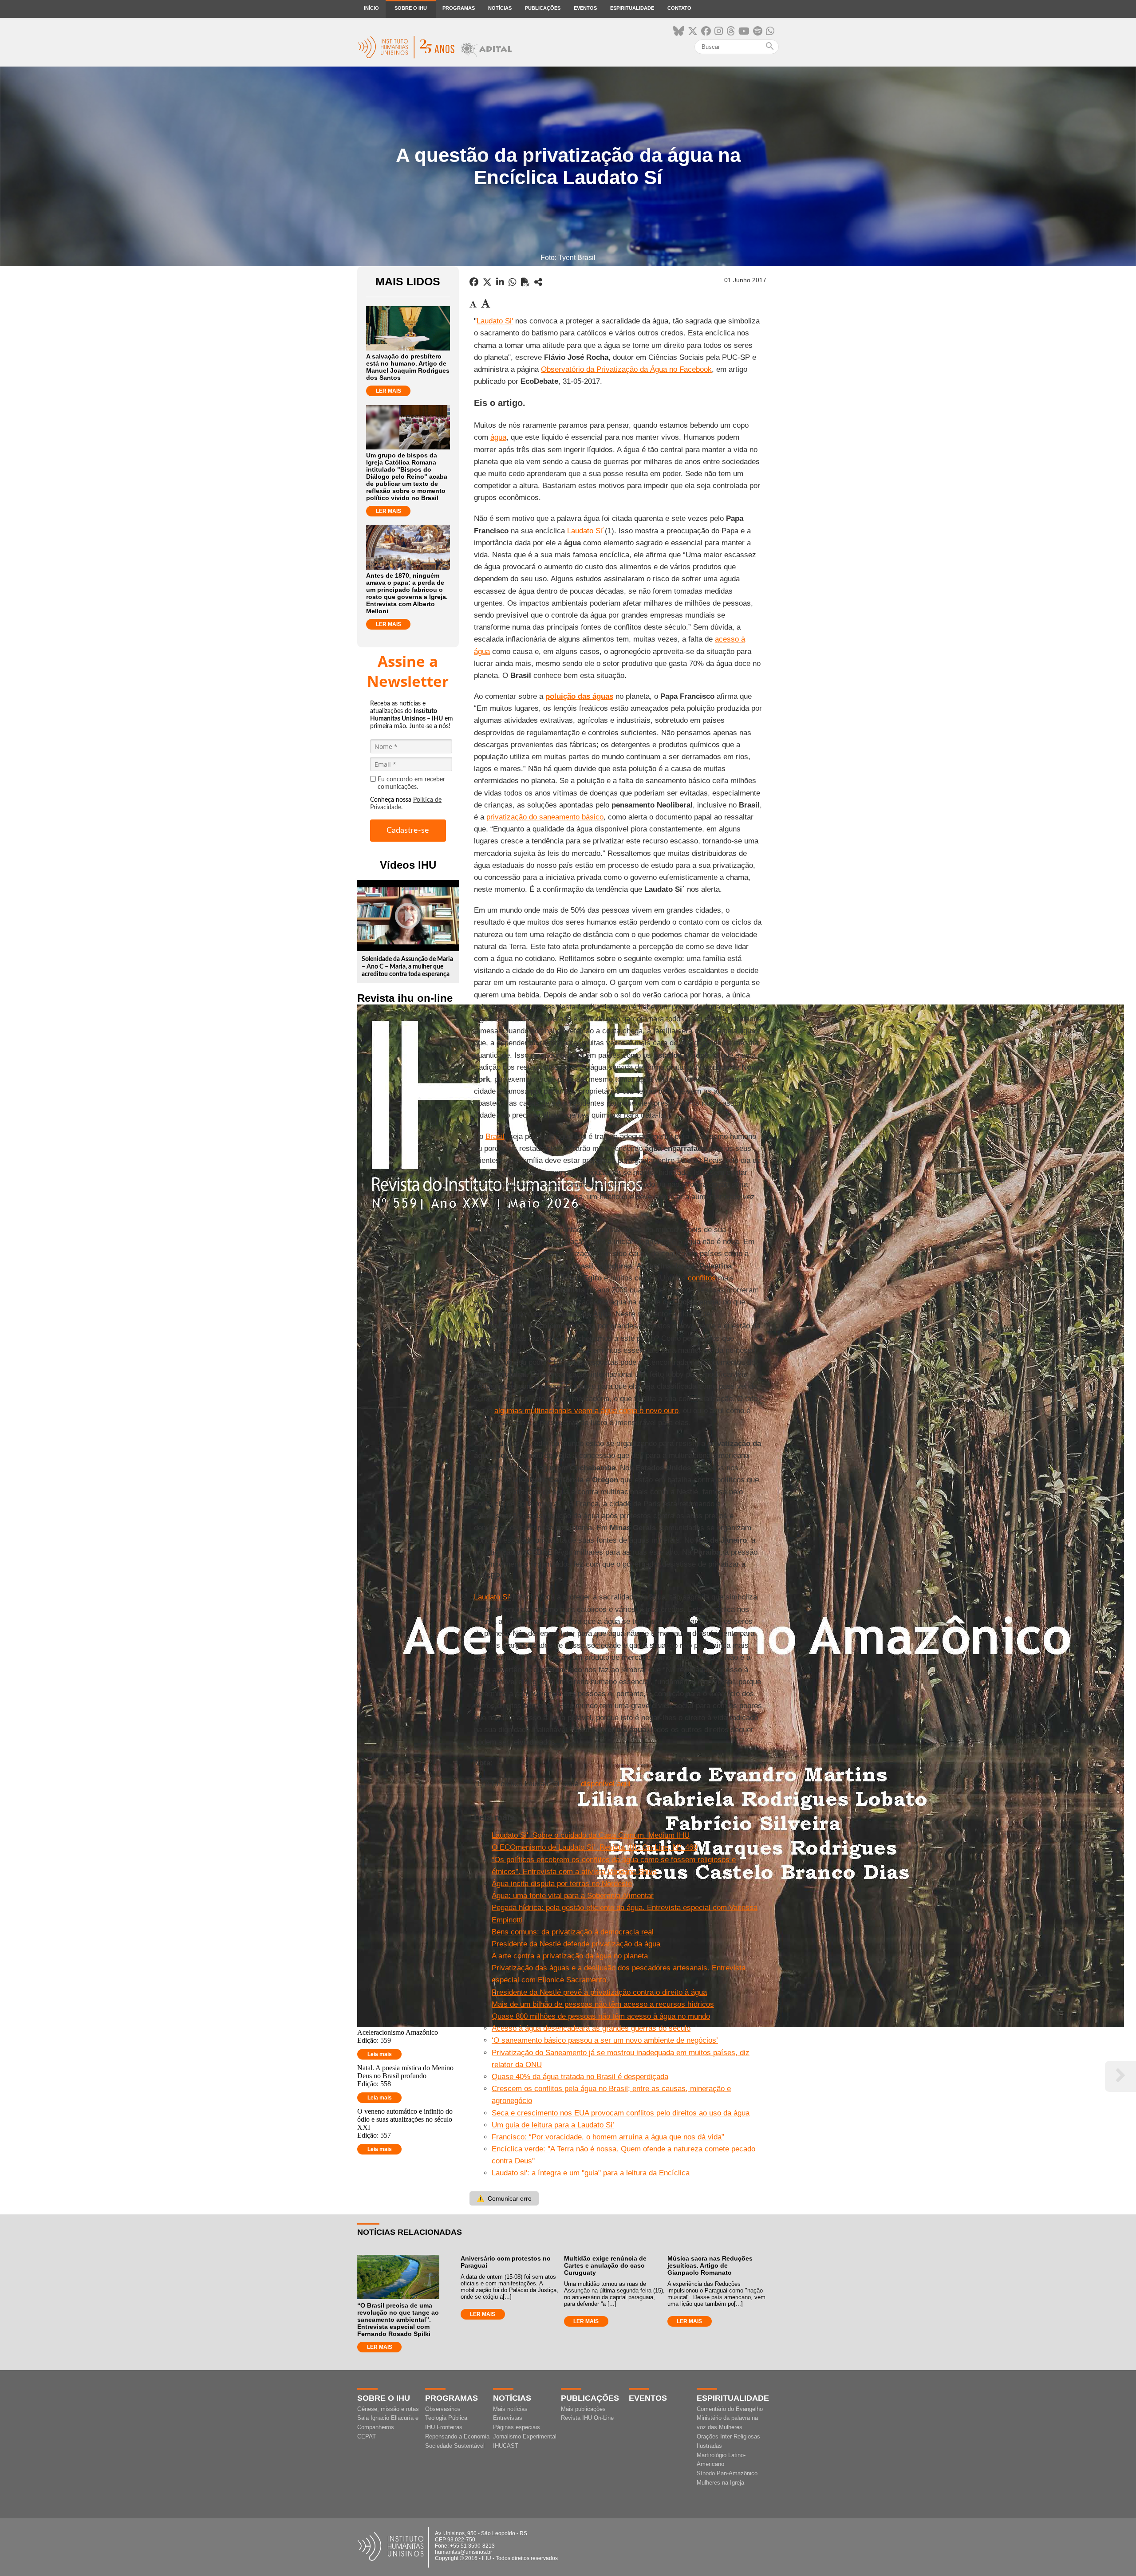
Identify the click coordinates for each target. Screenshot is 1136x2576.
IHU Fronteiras (444, 2427)
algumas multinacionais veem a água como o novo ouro (586, 1411)
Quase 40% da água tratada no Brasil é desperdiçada (580, 2077)
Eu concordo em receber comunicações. (411, 783)
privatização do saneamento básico (545, 817)
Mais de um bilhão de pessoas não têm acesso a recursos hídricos (603, 2004)
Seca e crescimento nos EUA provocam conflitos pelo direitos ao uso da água (621, 2113)
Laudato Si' (495, 321)
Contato (679, 8)
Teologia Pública (446, 2418)
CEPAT (367, 2436)
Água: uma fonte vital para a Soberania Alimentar (573, 1896)
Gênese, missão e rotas (388, 2409)
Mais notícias (510, 2409)
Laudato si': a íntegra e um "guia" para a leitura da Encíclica (591, 2173)
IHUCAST (506, 2446)
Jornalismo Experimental (525, 2436)
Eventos (585, 8)
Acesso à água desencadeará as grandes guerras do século (591, 2028)
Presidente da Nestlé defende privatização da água (576, 1944)
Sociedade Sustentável (455, 2446)
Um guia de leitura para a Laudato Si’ (553, 2125)
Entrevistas (508, 2418)
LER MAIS (389, 391)
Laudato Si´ (586, 531)
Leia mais (380, 2054)
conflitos (702, 1278)
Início (371, 8)
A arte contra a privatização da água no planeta (570, 1956)
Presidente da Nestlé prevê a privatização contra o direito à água (599, 1992)
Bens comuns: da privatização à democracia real (573, 1932)
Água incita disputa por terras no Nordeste (562, 1884)
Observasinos (443, 2409)
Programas (459, 8)
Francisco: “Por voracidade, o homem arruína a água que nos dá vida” (608, 2137)
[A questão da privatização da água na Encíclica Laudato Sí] (538, 282)
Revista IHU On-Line (587, 2418)
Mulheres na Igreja (720, 2483)
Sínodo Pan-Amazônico (727, 2473)
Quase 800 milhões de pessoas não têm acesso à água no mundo (601, 2016)
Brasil (495, 1136)
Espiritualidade (632, 8)
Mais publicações (583, 2409)
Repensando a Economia (457, 2436)
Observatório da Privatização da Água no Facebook (626, 369)
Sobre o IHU (411, 8)
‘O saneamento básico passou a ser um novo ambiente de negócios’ (605, 2040)
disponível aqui (606, 1784)
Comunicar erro (504, 2198)
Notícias (500, 8)
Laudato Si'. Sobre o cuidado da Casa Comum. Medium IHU (591, 1835)
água (498, 437)
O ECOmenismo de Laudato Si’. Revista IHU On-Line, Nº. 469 (594, 1847)
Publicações (543, 8)
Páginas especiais (517, 2427)
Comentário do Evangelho (730, 2409)
